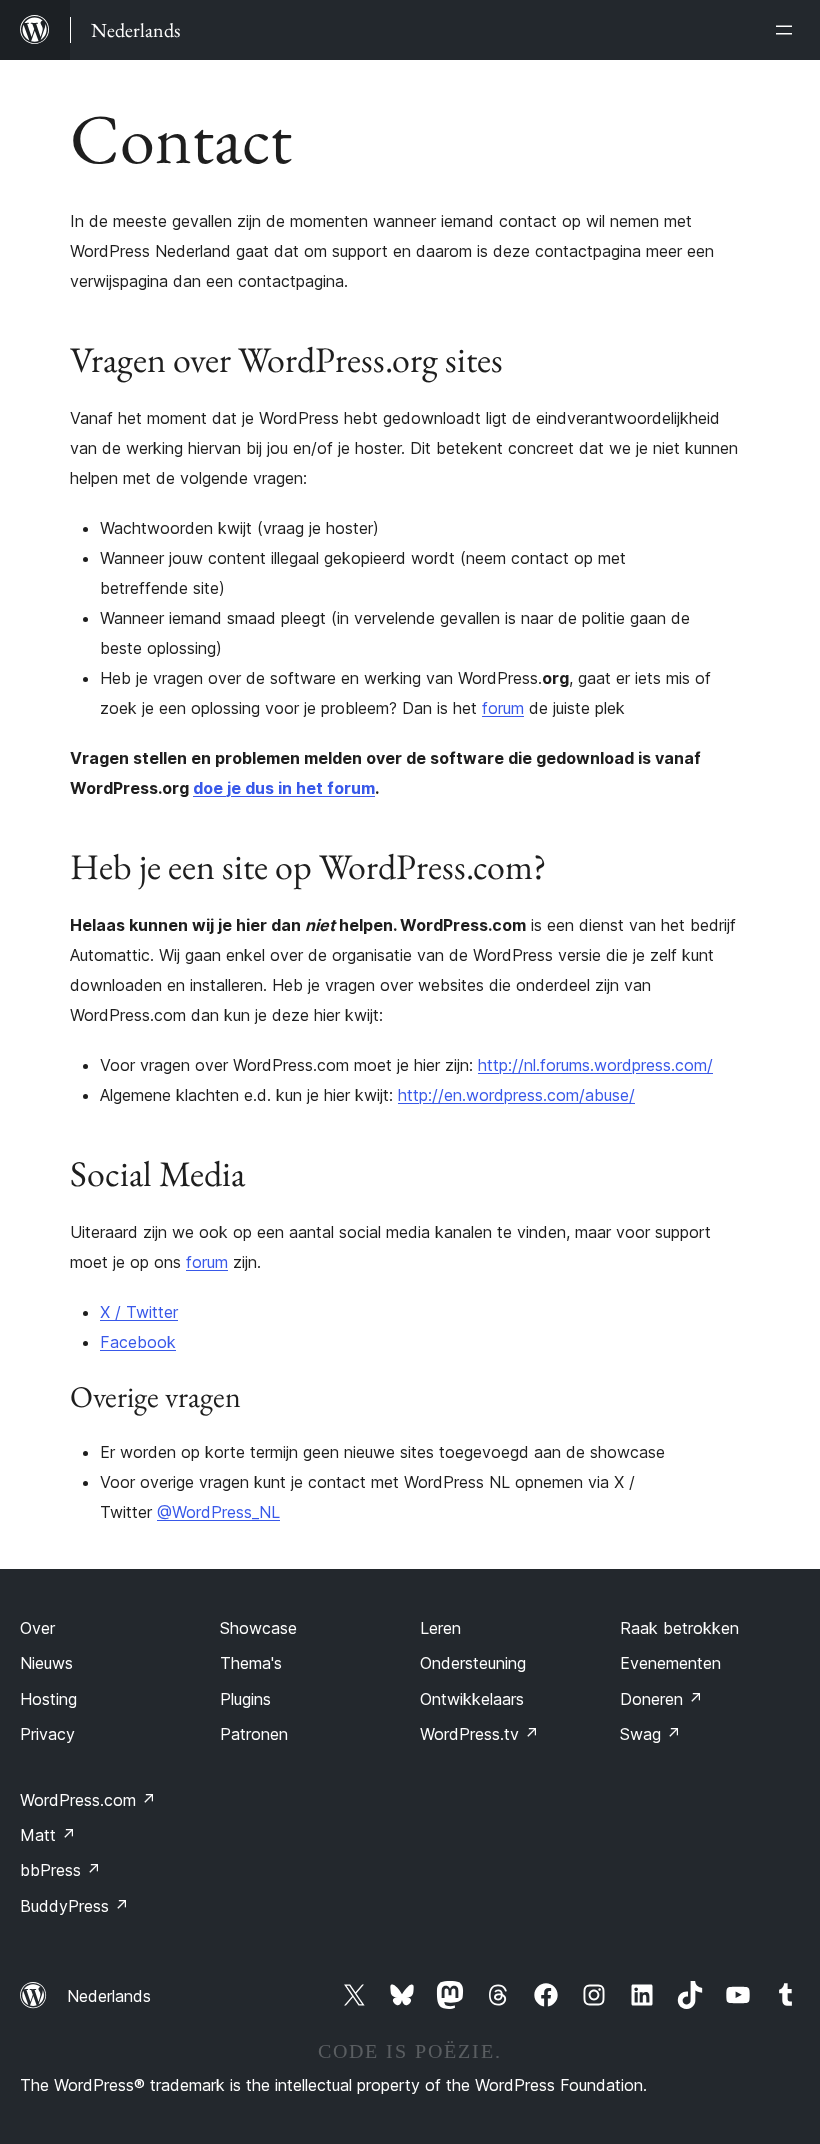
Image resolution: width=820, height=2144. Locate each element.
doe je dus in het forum (284, 788)
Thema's (251, 1663)
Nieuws (46, 1663)
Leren (440, 1628)
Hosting (48, 1699)
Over (37, 1628)
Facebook (138, 1342)
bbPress (60, 1870)
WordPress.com (88, 1800)
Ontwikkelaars (472, 1699)
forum (503, 708)
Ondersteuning (473, 1663)
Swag (650, 1734)
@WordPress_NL (218, 1512)
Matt (48, 1835)
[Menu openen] (788, 30)
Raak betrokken (679, 1628)
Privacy (47, 1734)
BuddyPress (74, 1906)
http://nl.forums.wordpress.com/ (595, 1065)
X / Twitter (139, 1312)
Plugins (245, 1699)
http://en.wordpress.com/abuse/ (516, 1095)
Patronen (254, 1734)
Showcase (258, 1628)
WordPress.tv (479, 1734)
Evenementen (670, 1663)
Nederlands (109, 1996)
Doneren (661, 1699)
